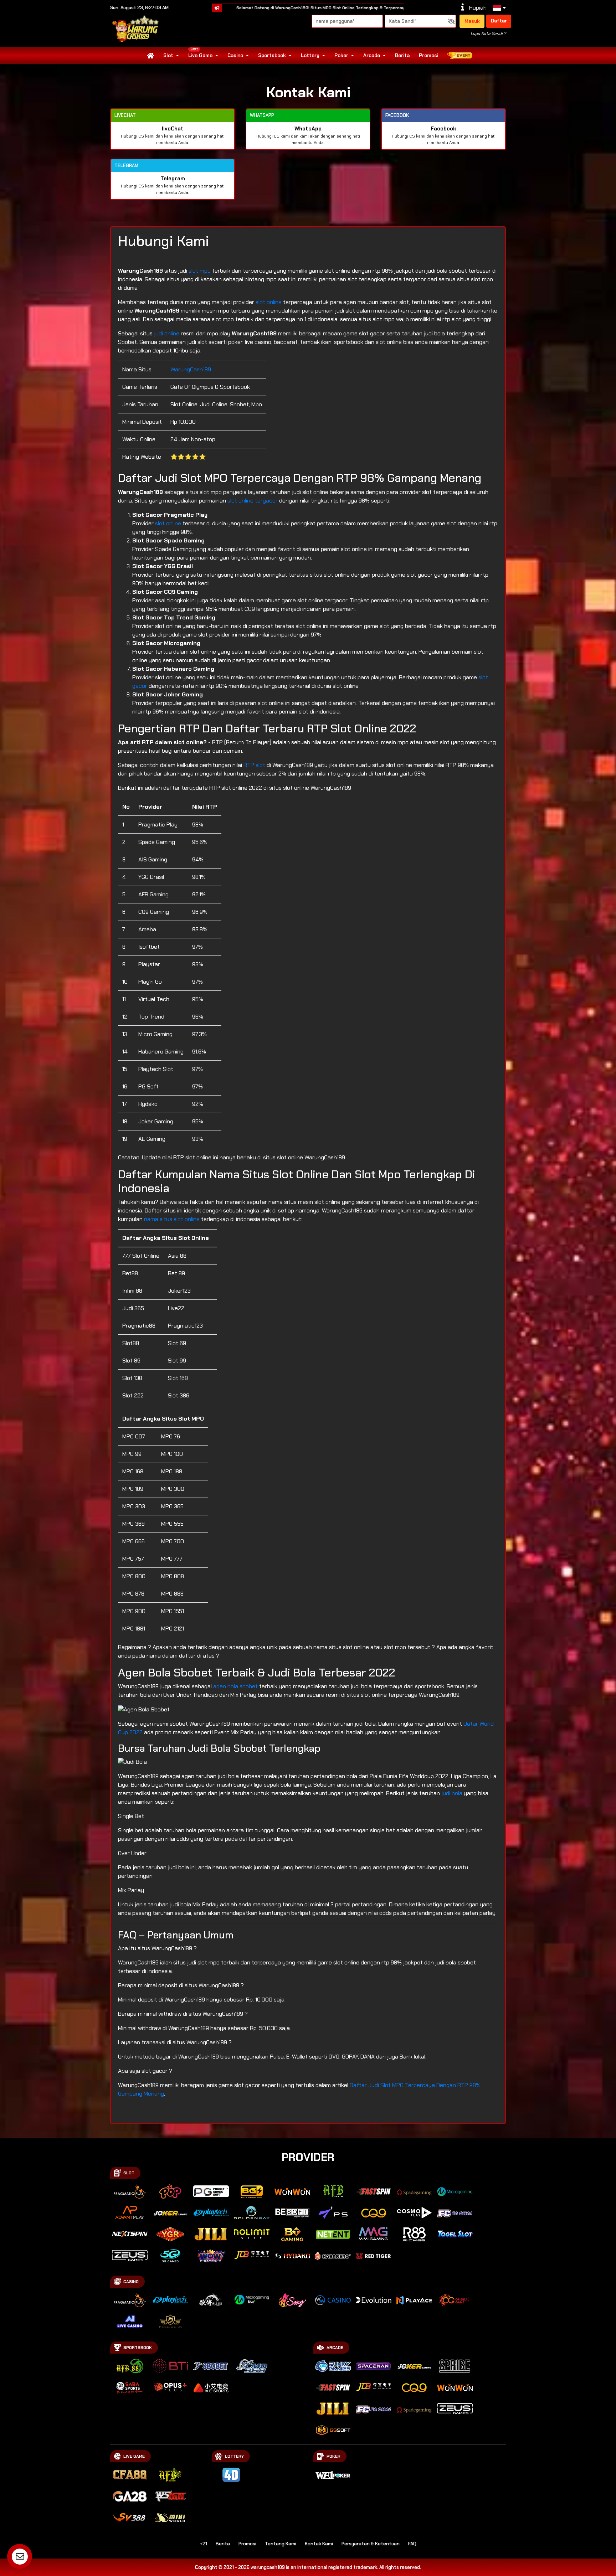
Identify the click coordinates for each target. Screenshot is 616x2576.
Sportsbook (272, 55)
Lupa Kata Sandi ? (488, 34)
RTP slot (254, 765)
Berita (402, 55)
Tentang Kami (281, 2544)
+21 (203, 2544)
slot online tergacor (253, 501)
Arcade (372, 55)
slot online (269, 302)
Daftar (499, 21)
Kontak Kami (319, 2544)
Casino (235, 55)
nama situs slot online (172, 1219)
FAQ (412, 2544)
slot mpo (200, 271)
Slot (168, 55)
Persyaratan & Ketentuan (371, 2544)
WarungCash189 (191, 369)
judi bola (452, 1793)
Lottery (310, 55)
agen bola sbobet (235, 1686)
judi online (167, 333)
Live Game (200, 55)
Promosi (428, 55)
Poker (341, 55)
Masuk (472, 21)
